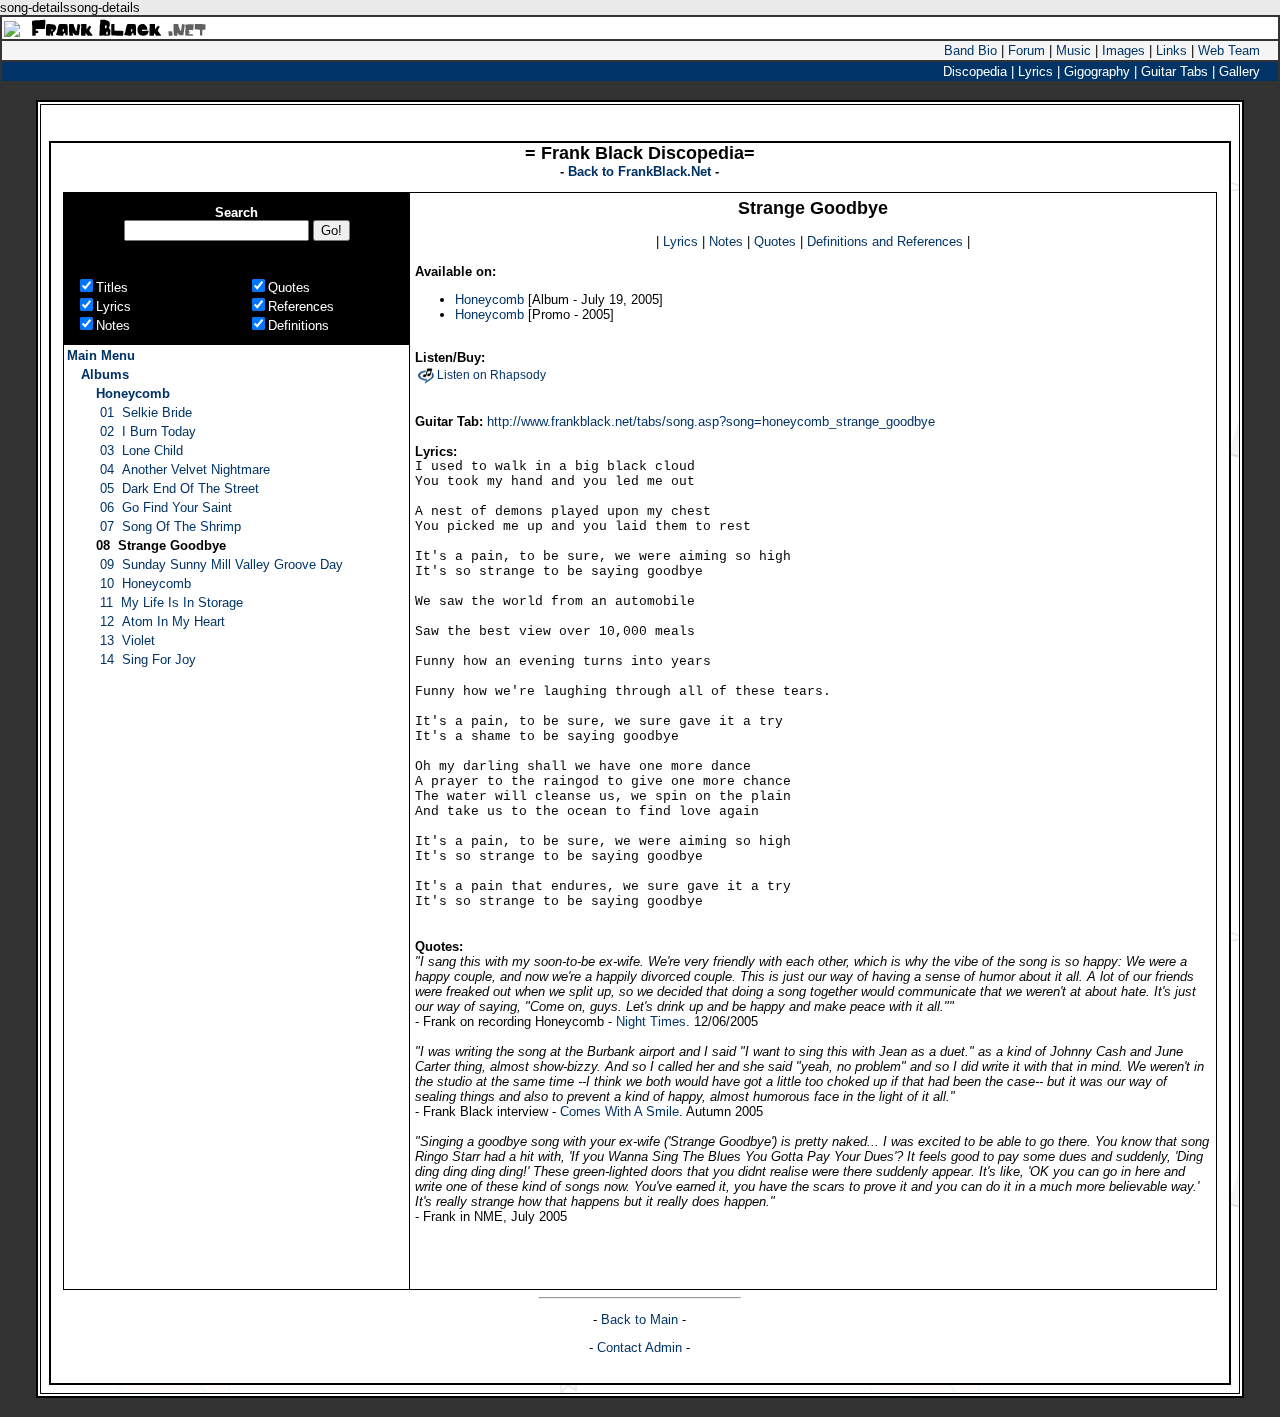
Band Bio (970, 50)
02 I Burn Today (148, 431)
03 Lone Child (141, 450)
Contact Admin (639, 1347)
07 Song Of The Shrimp (170, 526)
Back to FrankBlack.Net (641, 171)
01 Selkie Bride (146, 412)
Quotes (775, 241)
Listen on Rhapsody (491, 375)
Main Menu (101, 355)
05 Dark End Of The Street (179, 488)
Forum (1026, 50)
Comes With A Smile (619, 1111)
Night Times (651, 1021)
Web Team (1229, 50)
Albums (105, 374)
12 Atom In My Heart (162, 621)
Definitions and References (885, 241)
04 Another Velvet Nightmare (185, 469)
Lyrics (680, 241)
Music (1073, 50)
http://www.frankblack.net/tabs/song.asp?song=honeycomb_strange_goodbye (711, 421)
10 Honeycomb (145, 583)
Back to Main (641, 1319)
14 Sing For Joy (148, 659)
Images (1123, 50)
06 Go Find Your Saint (166, 507)
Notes (726, 241)
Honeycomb (133, 393)
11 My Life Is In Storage (171, 602)
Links (1171, 50)
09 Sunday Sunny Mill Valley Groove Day (221, 564)
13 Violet (127, 640)
